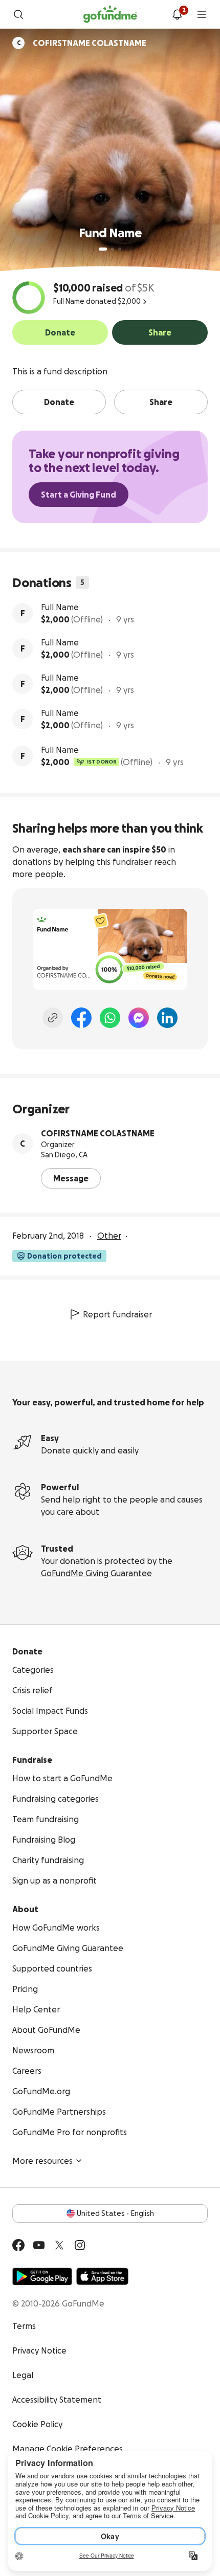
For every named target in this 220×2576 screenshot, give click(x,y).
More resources (42, 2161)
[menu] (202, 14)
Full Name (60, 607)
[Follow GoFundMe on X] (59, 2245)
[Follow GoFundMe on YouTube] (39, 2245)
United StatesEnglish (115, 2213)
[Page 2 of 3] (113, 249)
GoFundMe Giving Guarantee (96, 1573)
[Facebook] (81, 1018)
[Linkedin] (167, 1018)
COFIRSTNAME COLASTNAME (98, 1133)
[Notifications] (177, 14)
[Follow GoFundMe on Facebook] (18, 2245)
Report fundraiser (117, 1314)
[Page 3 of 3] (120, 249)
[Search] (18, 14)
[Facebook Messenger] (139, 1018)
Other (109, 1236)
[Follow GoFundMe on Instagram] (80, 2245)
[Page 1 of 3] (103, 249)
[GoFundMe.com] (110, 14)
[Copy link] (53, 1018)
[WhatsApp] (110, 1018)
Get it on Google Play (42, 2276)
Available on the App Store (102, 2276)
